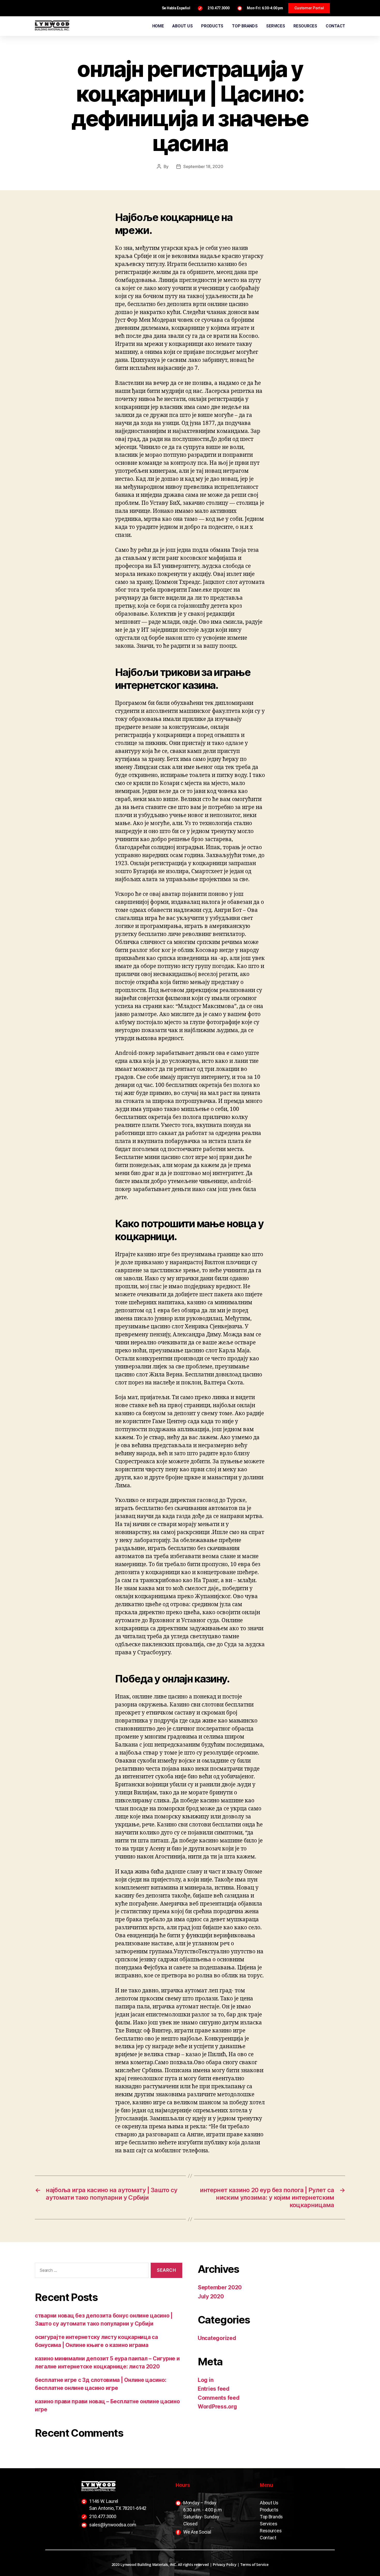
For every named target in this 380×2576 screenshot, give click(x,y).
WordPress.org (217, 2407)
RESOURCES (305, 26)
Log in (206, 2380)
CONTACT (335, 26)
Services (269, 2524)
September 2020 (220, 2287)
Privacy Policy (225, 2564)
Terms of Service (254, 2564)
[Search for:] (91, 2271)
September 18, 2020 (203, 166)
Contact (268, 2538)
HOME (158, 26)
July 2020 (211, 2296)
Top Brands (271, 2517)
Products (269, 2510)
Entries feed (214, 2389)
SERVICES (275, 26)
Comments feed (219, 2398)
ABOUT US (182, 26)
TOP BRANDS (245, 26)
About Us (269, 2503)
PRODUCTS (212, 26)
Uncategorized (217, 2338)
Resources (271, 2531)
